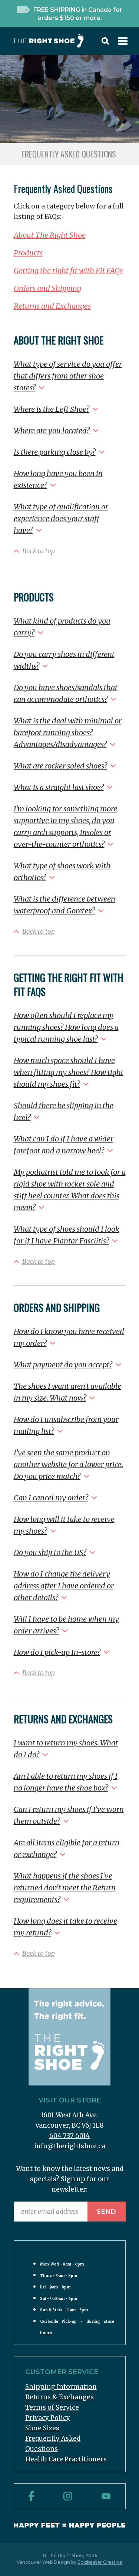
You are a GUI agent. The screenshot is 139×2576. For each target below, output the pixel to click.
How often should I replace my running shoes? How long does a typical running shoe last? (66, 1027)
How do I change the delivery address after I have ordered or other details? (64, 1586)
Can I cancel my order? (51, 1498)
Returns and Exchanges (52, 306)
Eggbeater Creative (100, 2562)
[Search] (105, 43)
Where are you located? (52, 430)
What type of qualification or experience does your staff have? (61, 518)
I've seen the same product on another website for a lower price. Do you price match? (68, 1464)
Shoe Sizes (42, 2428)
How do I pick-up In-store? (57, 1652)
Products (28, 253)
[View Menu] (123, 43)
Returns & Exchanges (59, 2397)
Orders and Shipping (47, 288)
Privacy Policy (48, 2418)
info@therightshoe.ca (70, 2146)
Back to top (39, 551)
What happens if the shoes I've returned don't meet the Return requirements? (65, 1888)
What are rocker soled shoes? (60, 766)
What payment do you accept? (63, 1365)
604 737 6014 (69, 2136)
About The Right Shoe (50, 235)
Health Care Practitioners (66, 2459)
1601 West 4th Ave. (69, 2115)
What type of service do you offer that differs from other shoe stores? (68, 376)
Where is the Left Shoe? (52, 409)
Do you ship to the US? (50, 1552)
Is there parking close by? (55, 452)
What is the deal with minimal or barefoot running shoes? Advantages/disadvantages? (68, 732)
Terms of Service (52, 2407)
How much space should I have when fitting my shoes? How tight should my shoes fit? (69, 1072)
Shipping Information (61, 2387)
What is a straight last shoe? (59, 787)
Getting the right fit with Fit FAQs (68, 270)
